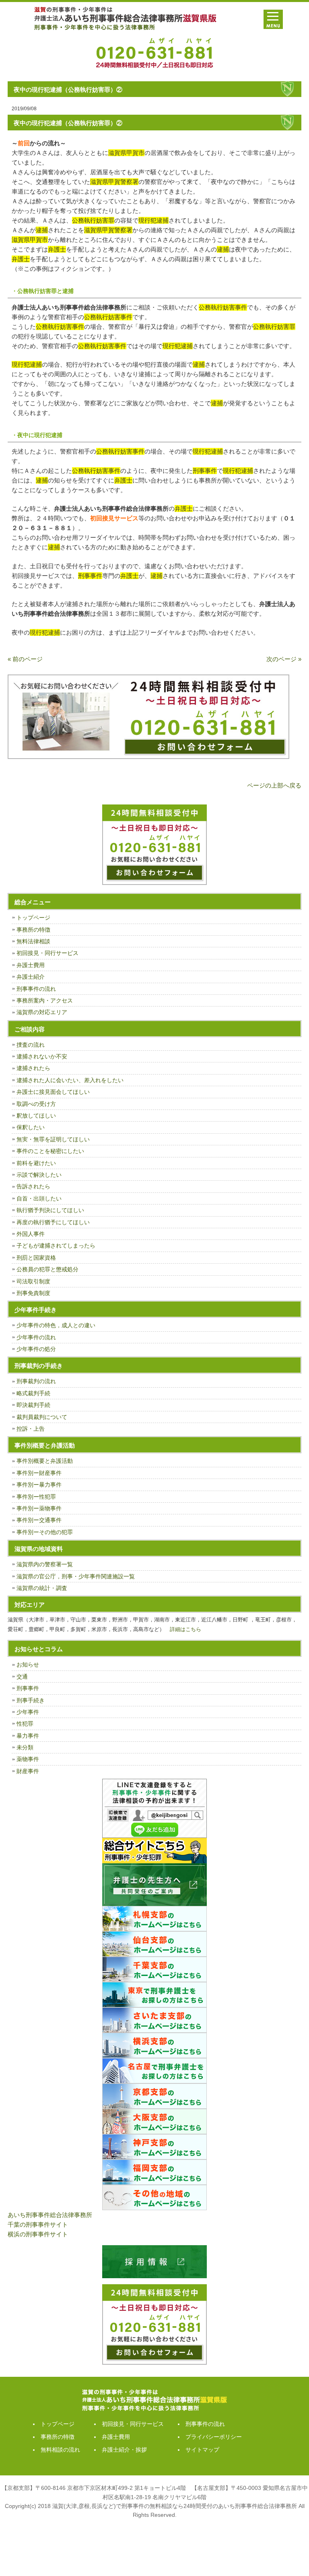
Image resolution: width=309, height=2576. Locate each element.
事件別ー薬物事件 (39, 1508)
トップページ (33, 918)
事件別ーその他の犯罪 (45, 1532)
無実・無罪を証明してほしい (53, 1139)
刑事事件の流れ (36, 989)
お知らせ (28, 1664)
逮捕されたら (33, 1068)
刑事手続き (31, 1700)
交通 (22, 1677)
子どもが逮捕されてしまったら (56, 1246)
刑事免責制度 (33, 1293)
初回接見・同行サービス (47, 953)
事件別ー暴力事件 (39, 1485)
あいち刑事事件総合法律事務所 (50, 2215)
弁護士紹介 (31, 977)
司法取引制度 (33, 1281)
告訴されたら (33, 1186)
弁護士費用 (31, 965)
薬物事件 (28, 1759)
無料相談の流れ (60, 2450)
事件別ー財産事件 (39, 1473)
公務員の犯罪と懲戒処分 (47, 1269)
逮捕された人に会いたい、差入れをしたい (70, 1080)
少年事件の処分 (36, 1349)
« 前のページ (25, 659)
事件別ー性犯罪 (36, 1497)
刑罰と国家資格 (36, 1258)
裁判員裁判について (42, 1417)
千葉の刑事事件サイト (38, 2224)
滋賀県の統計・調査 (42, 1588)
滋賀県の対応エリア (42, 1012)
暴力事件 (28, 1736)
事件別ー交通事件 (39, 1520)
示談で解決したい (39, 1175)
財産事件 (28, 1771)
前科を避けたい (36, 1163)
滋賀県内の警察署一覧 (45, 1564)
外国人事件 (31, 1234)
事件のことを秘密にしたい (50, 1151)
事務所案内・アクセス (45, 1000)
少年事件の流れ (36, 1337)
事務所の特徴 (33, 930)
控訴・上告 (31, 1429)
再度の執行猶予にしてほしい (53, 1222)
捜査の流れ (31, 1045)
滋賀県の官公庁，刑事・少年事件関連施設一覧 (76, 1576)
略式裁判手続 (33, 1393)
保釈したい (31, 1127)
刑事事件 (28, 1688)
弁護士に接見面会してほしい (53, 1092)
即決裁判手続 (33, 1405)
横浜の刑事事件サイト (38, 2234)
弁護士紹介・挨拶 (124, 2450)
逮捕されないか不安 (42, 1056)
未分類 (25, 1747)
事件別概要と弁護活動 (45, 1461)
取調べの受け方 (36, 1104)
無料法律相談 (33, 941)
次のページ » (284, 659)
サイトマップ (202, 2450)
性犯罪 (25, 1724)
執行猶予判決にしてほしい (50, 1210)
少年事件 (28, 1712)
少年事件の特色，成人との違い (56, 1325)
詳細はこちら (185, 1629)
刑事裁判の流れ (36, 1381)
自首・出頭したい (39, 1198)
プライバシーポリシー (214, 2437)
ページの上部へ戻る (274, 785)
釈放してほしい (36, 1116)
